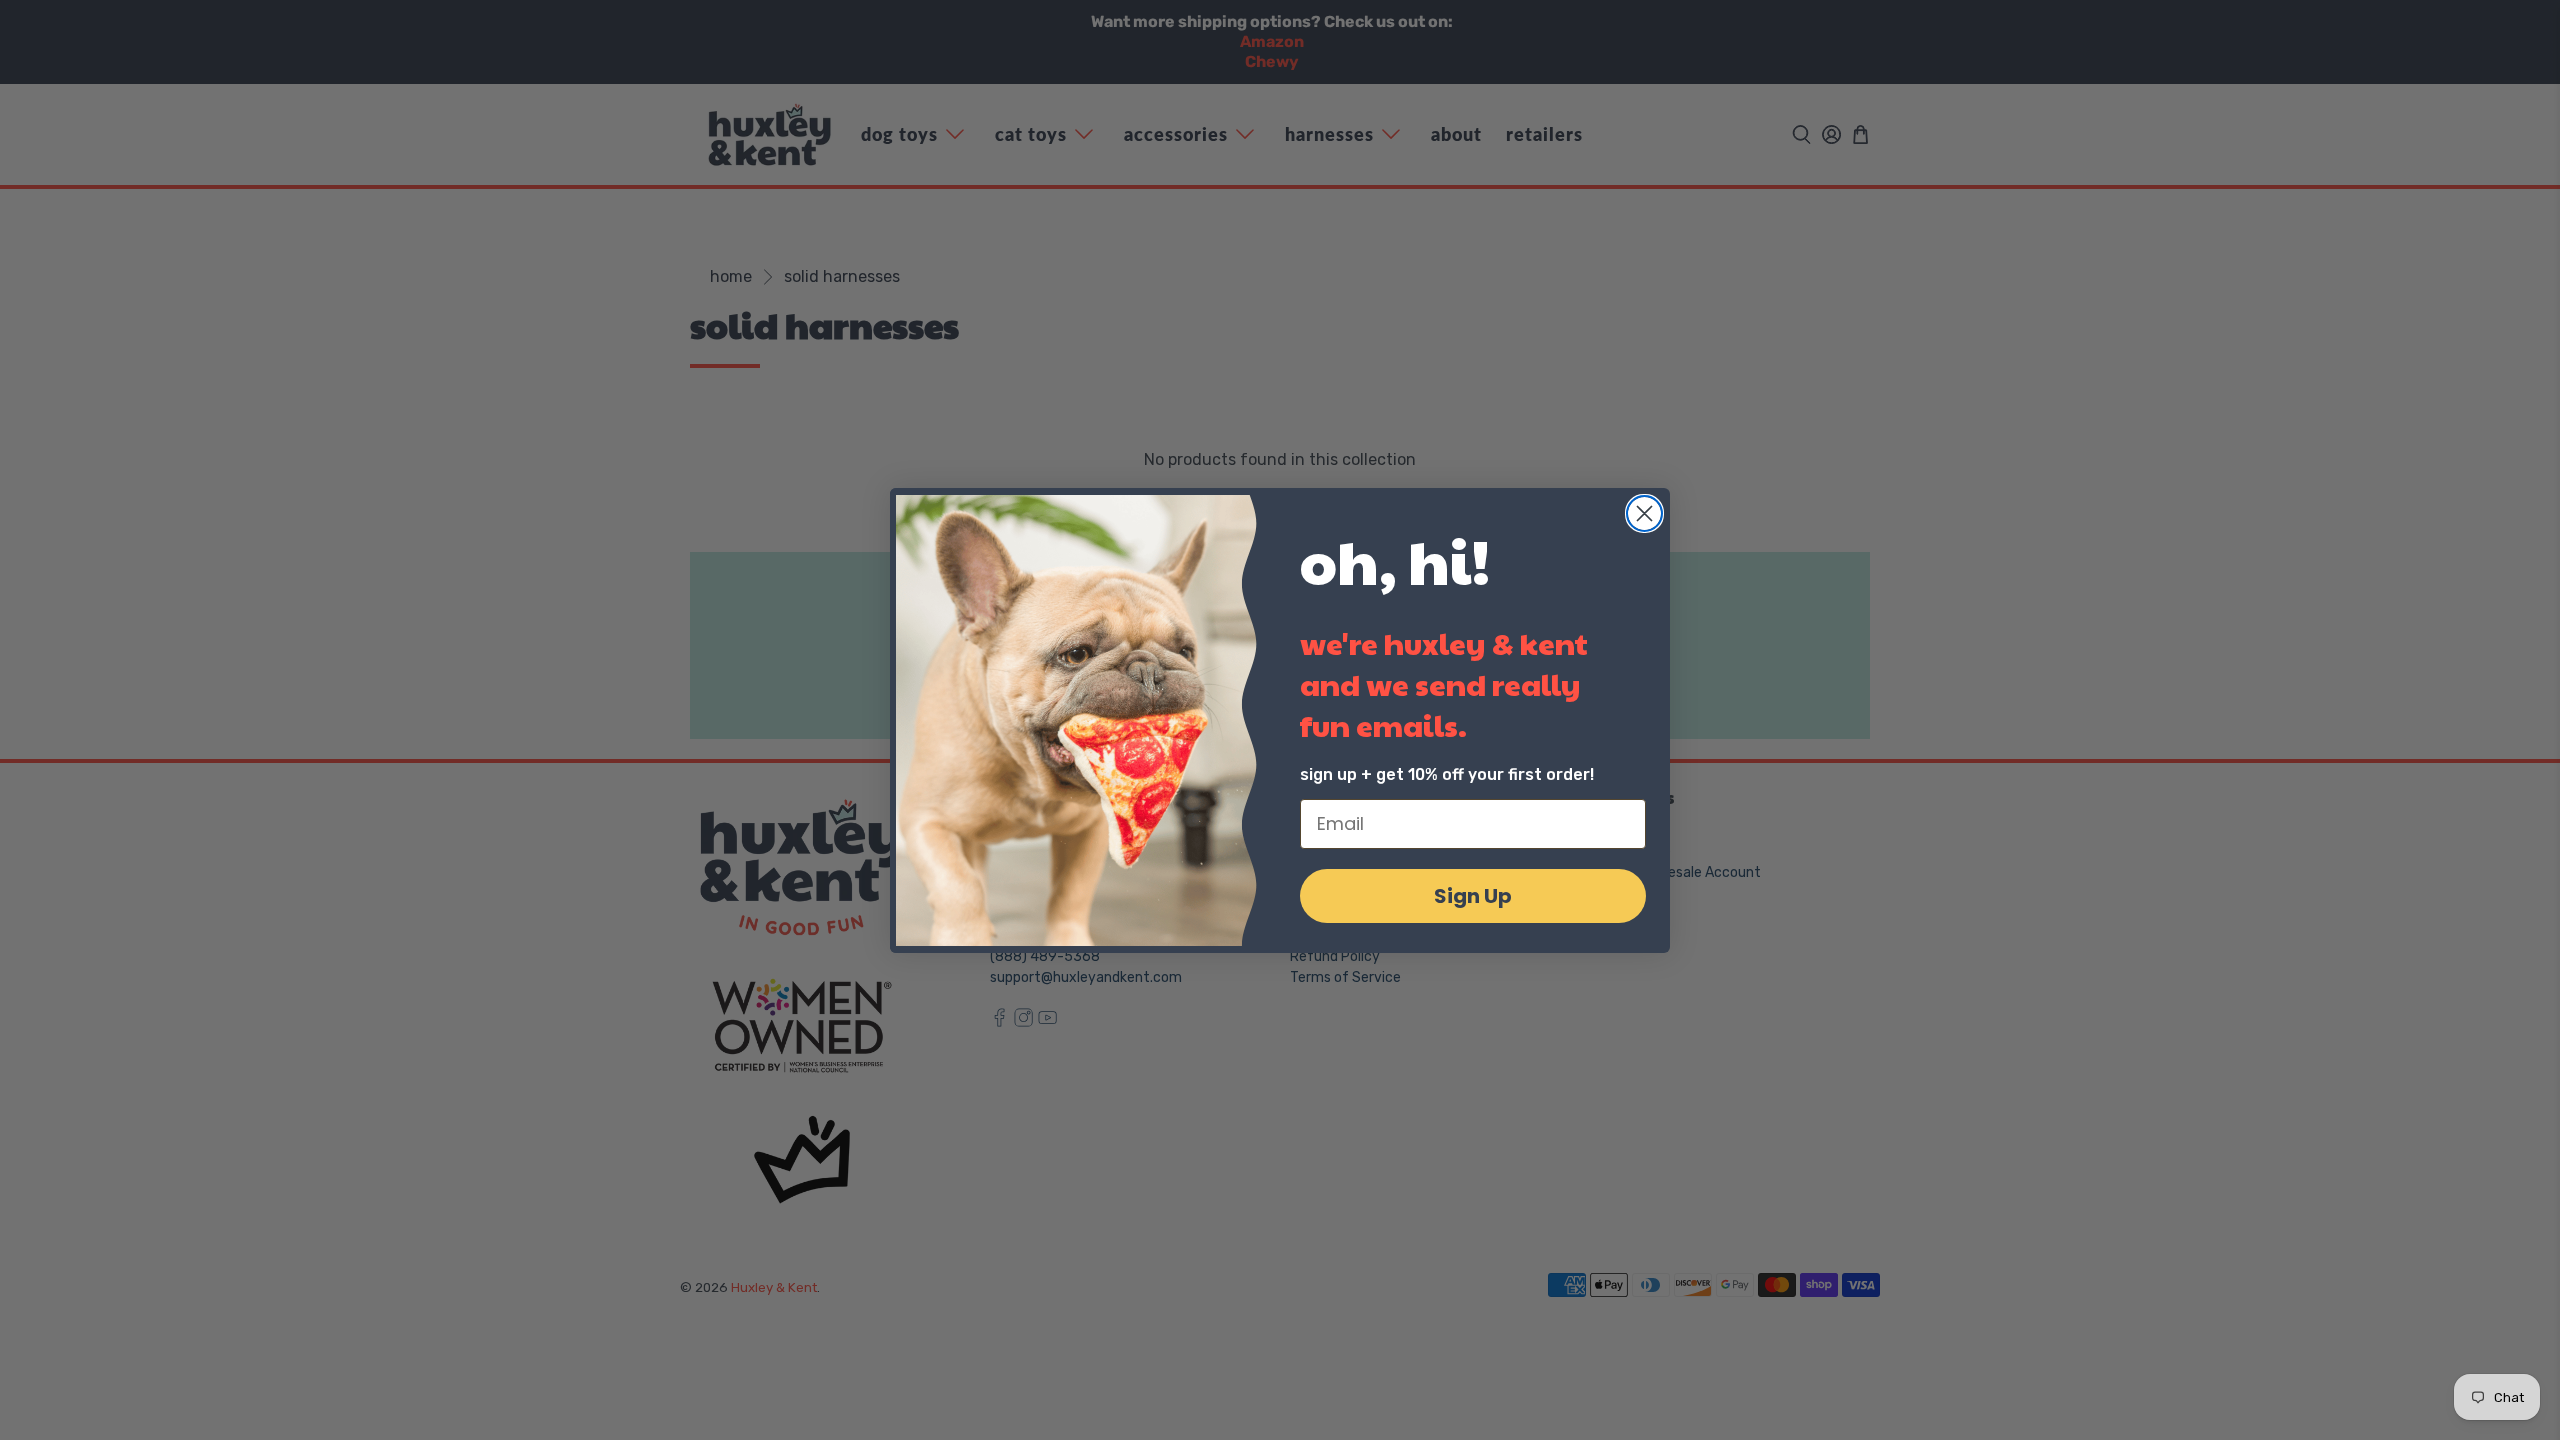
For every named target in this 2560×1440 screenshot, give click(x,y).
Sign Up (1473, 896)
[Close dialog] (1644, 513)
